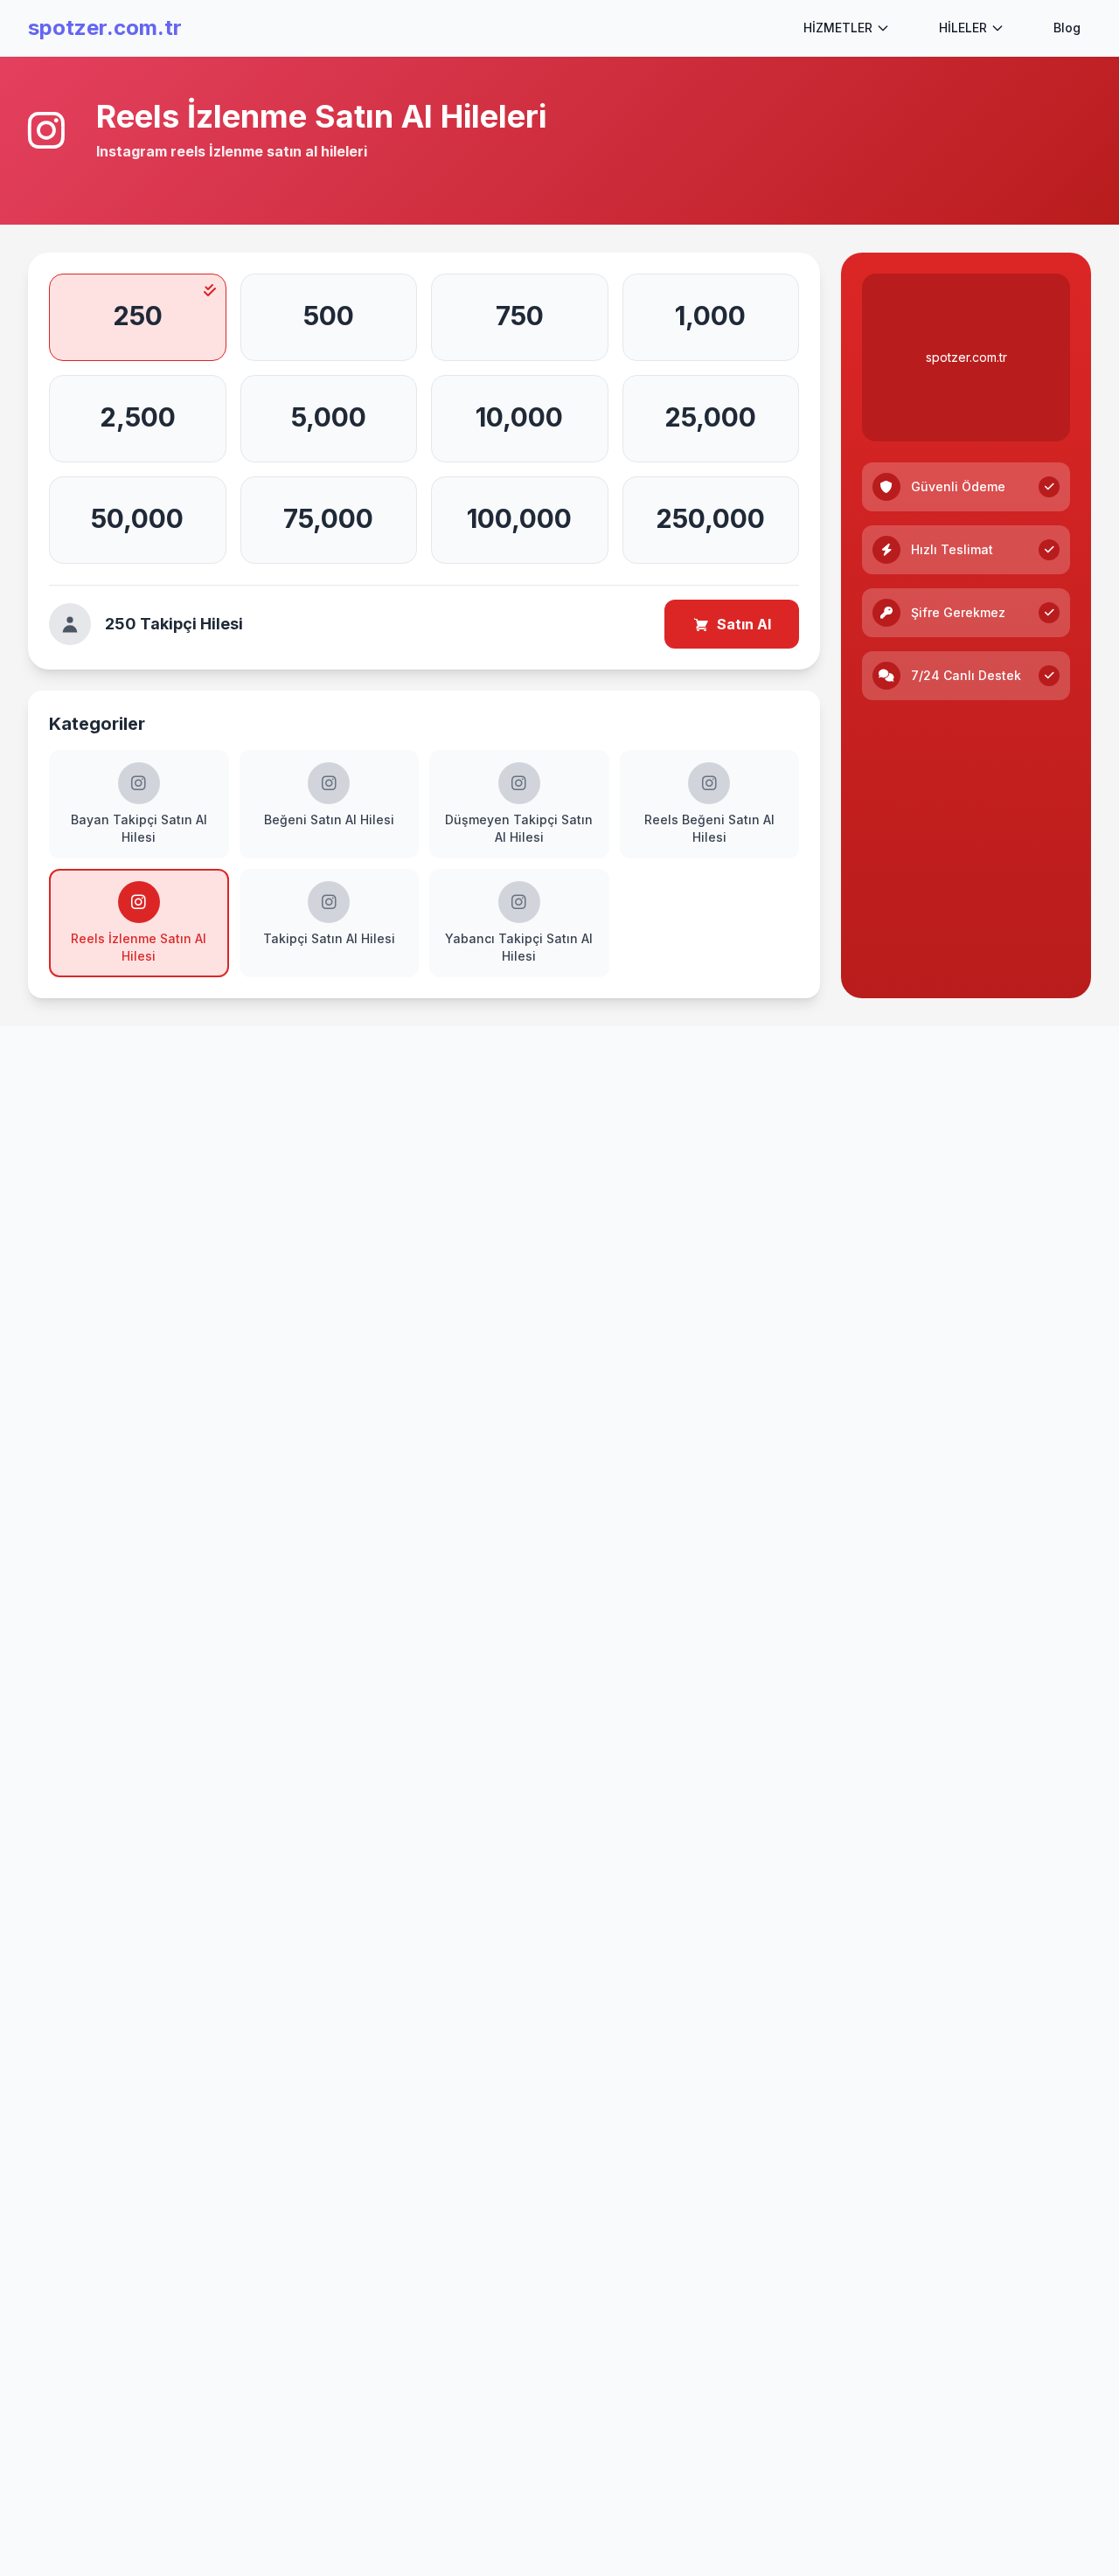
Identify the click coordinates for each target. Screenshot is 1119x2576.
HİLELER (963, 28)
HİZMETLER (838, 28)
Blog (1067, 28)
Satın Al (744, 624)
